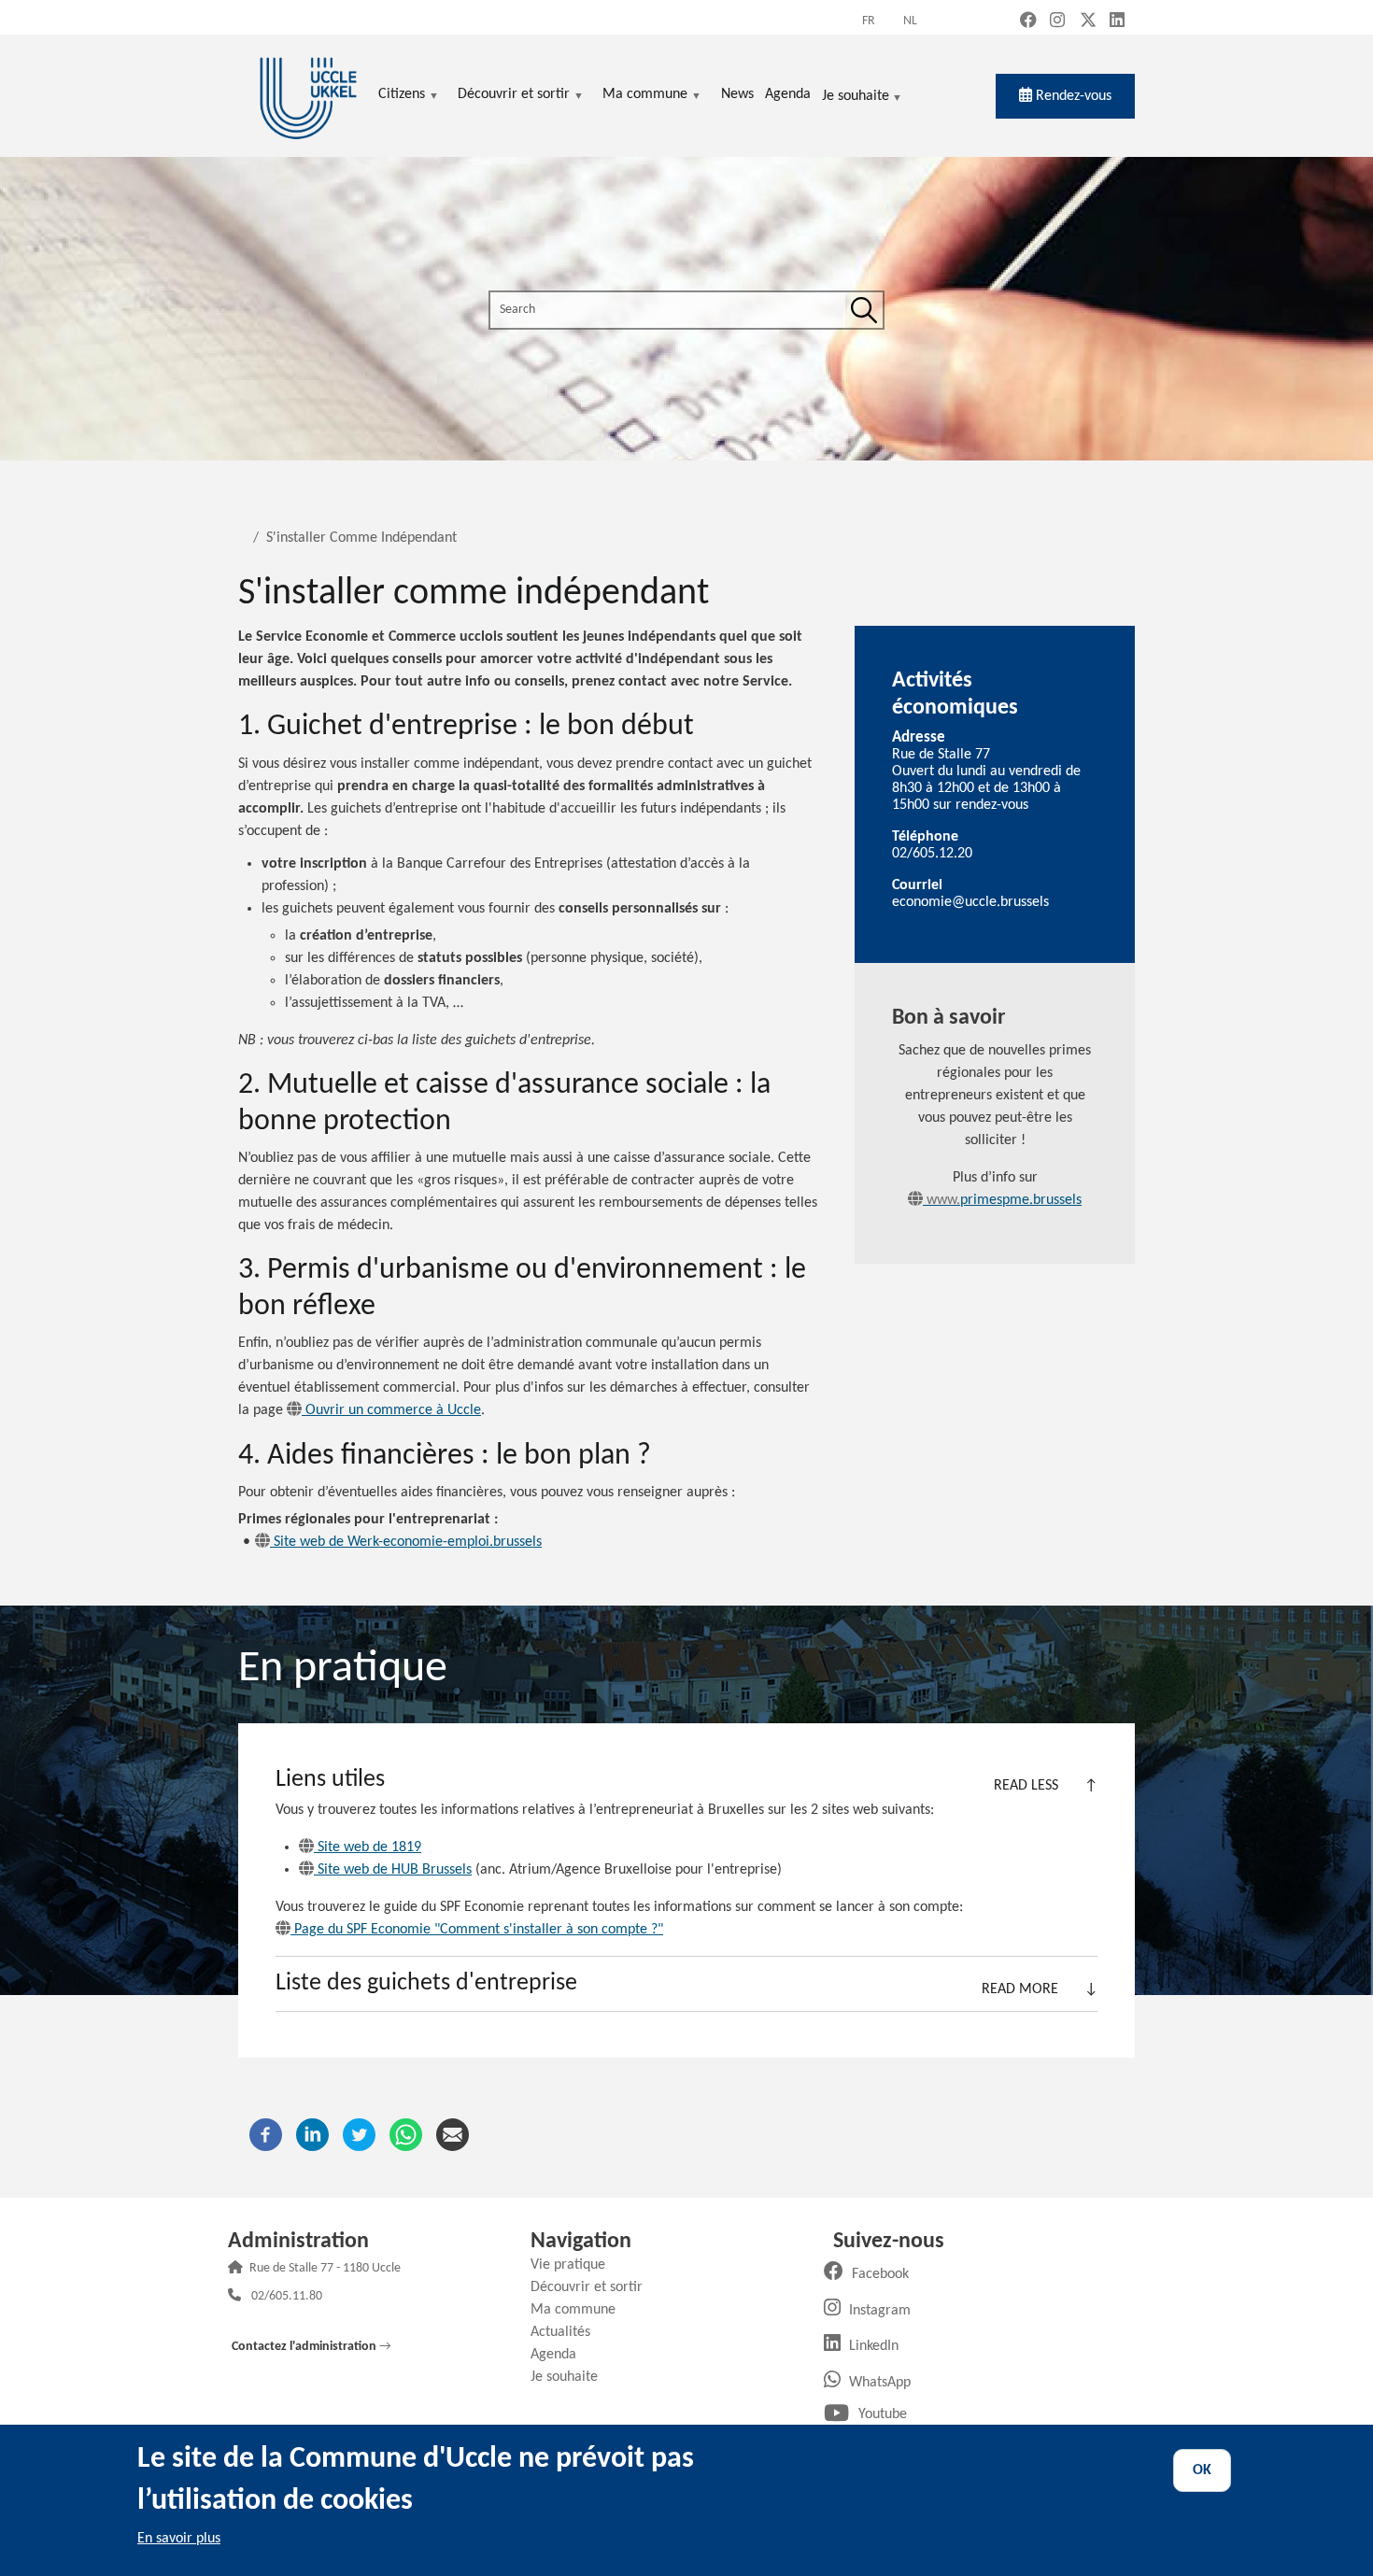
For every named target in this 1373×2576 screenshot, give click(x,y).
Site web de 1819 (369, 1847)
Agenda (560, 2355)
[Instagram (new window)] (1057, 22)
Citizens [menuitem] (402, 96)
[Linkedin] (312, 2134)
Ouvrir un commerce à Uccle (393, 1410)
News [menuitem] (737, 94)
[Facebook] (266, 2134)
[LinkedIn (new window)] (1117, 22)
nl (910, 21)
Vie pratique (575, 2265)
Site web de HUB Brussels (395, 1870)
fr (869, 21)
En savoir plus (179, 2539)
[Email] (453, 2134)
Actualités (567, 2332)
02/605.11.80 (287, 2297)
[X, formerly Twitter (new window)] (1088, 22)
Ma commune (580, 2310)
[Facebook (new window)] (1028, 22)
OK (1202, 2470)
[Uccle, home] (308, 96)
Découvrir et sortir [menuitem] (514, 96)
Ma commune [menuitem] (645, 96)
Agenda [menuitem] (788, 94)
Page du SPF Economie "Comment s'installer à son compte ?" (479, 1930)
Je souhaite (856, 98)
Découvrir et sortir (594, 2287)
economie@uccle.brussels (970, 902)
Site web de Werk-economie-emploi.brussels (408, 1542)
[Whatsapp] (406, 2134)
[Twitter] (359, 2134)
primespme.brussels (1002, 1200)
